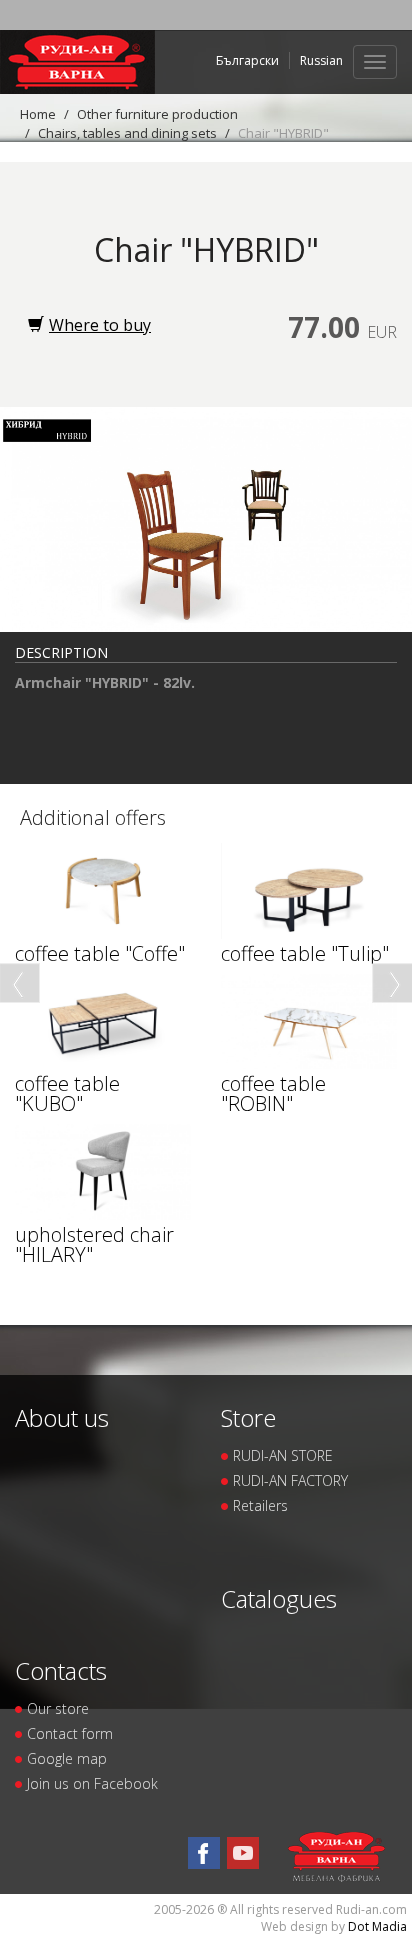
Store (248, 1417)
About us (62, 1417)
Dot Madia (377, 1926)
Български (247, 60)
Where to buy (100, 325)
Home (38, 114)
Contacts (61, 1670)
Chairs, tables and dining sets (127, 133)
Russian (321, 60)
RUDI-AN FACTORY (290, 1480)
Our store (58, 1708)
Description (61, 652)
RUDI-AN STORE (283, 1455)
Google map (67, 1758)
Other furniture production (157, 114)
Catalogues (279, 1598)
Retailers (260, 1505)
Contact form (70, 1733)
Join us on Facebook (92, 1783)
